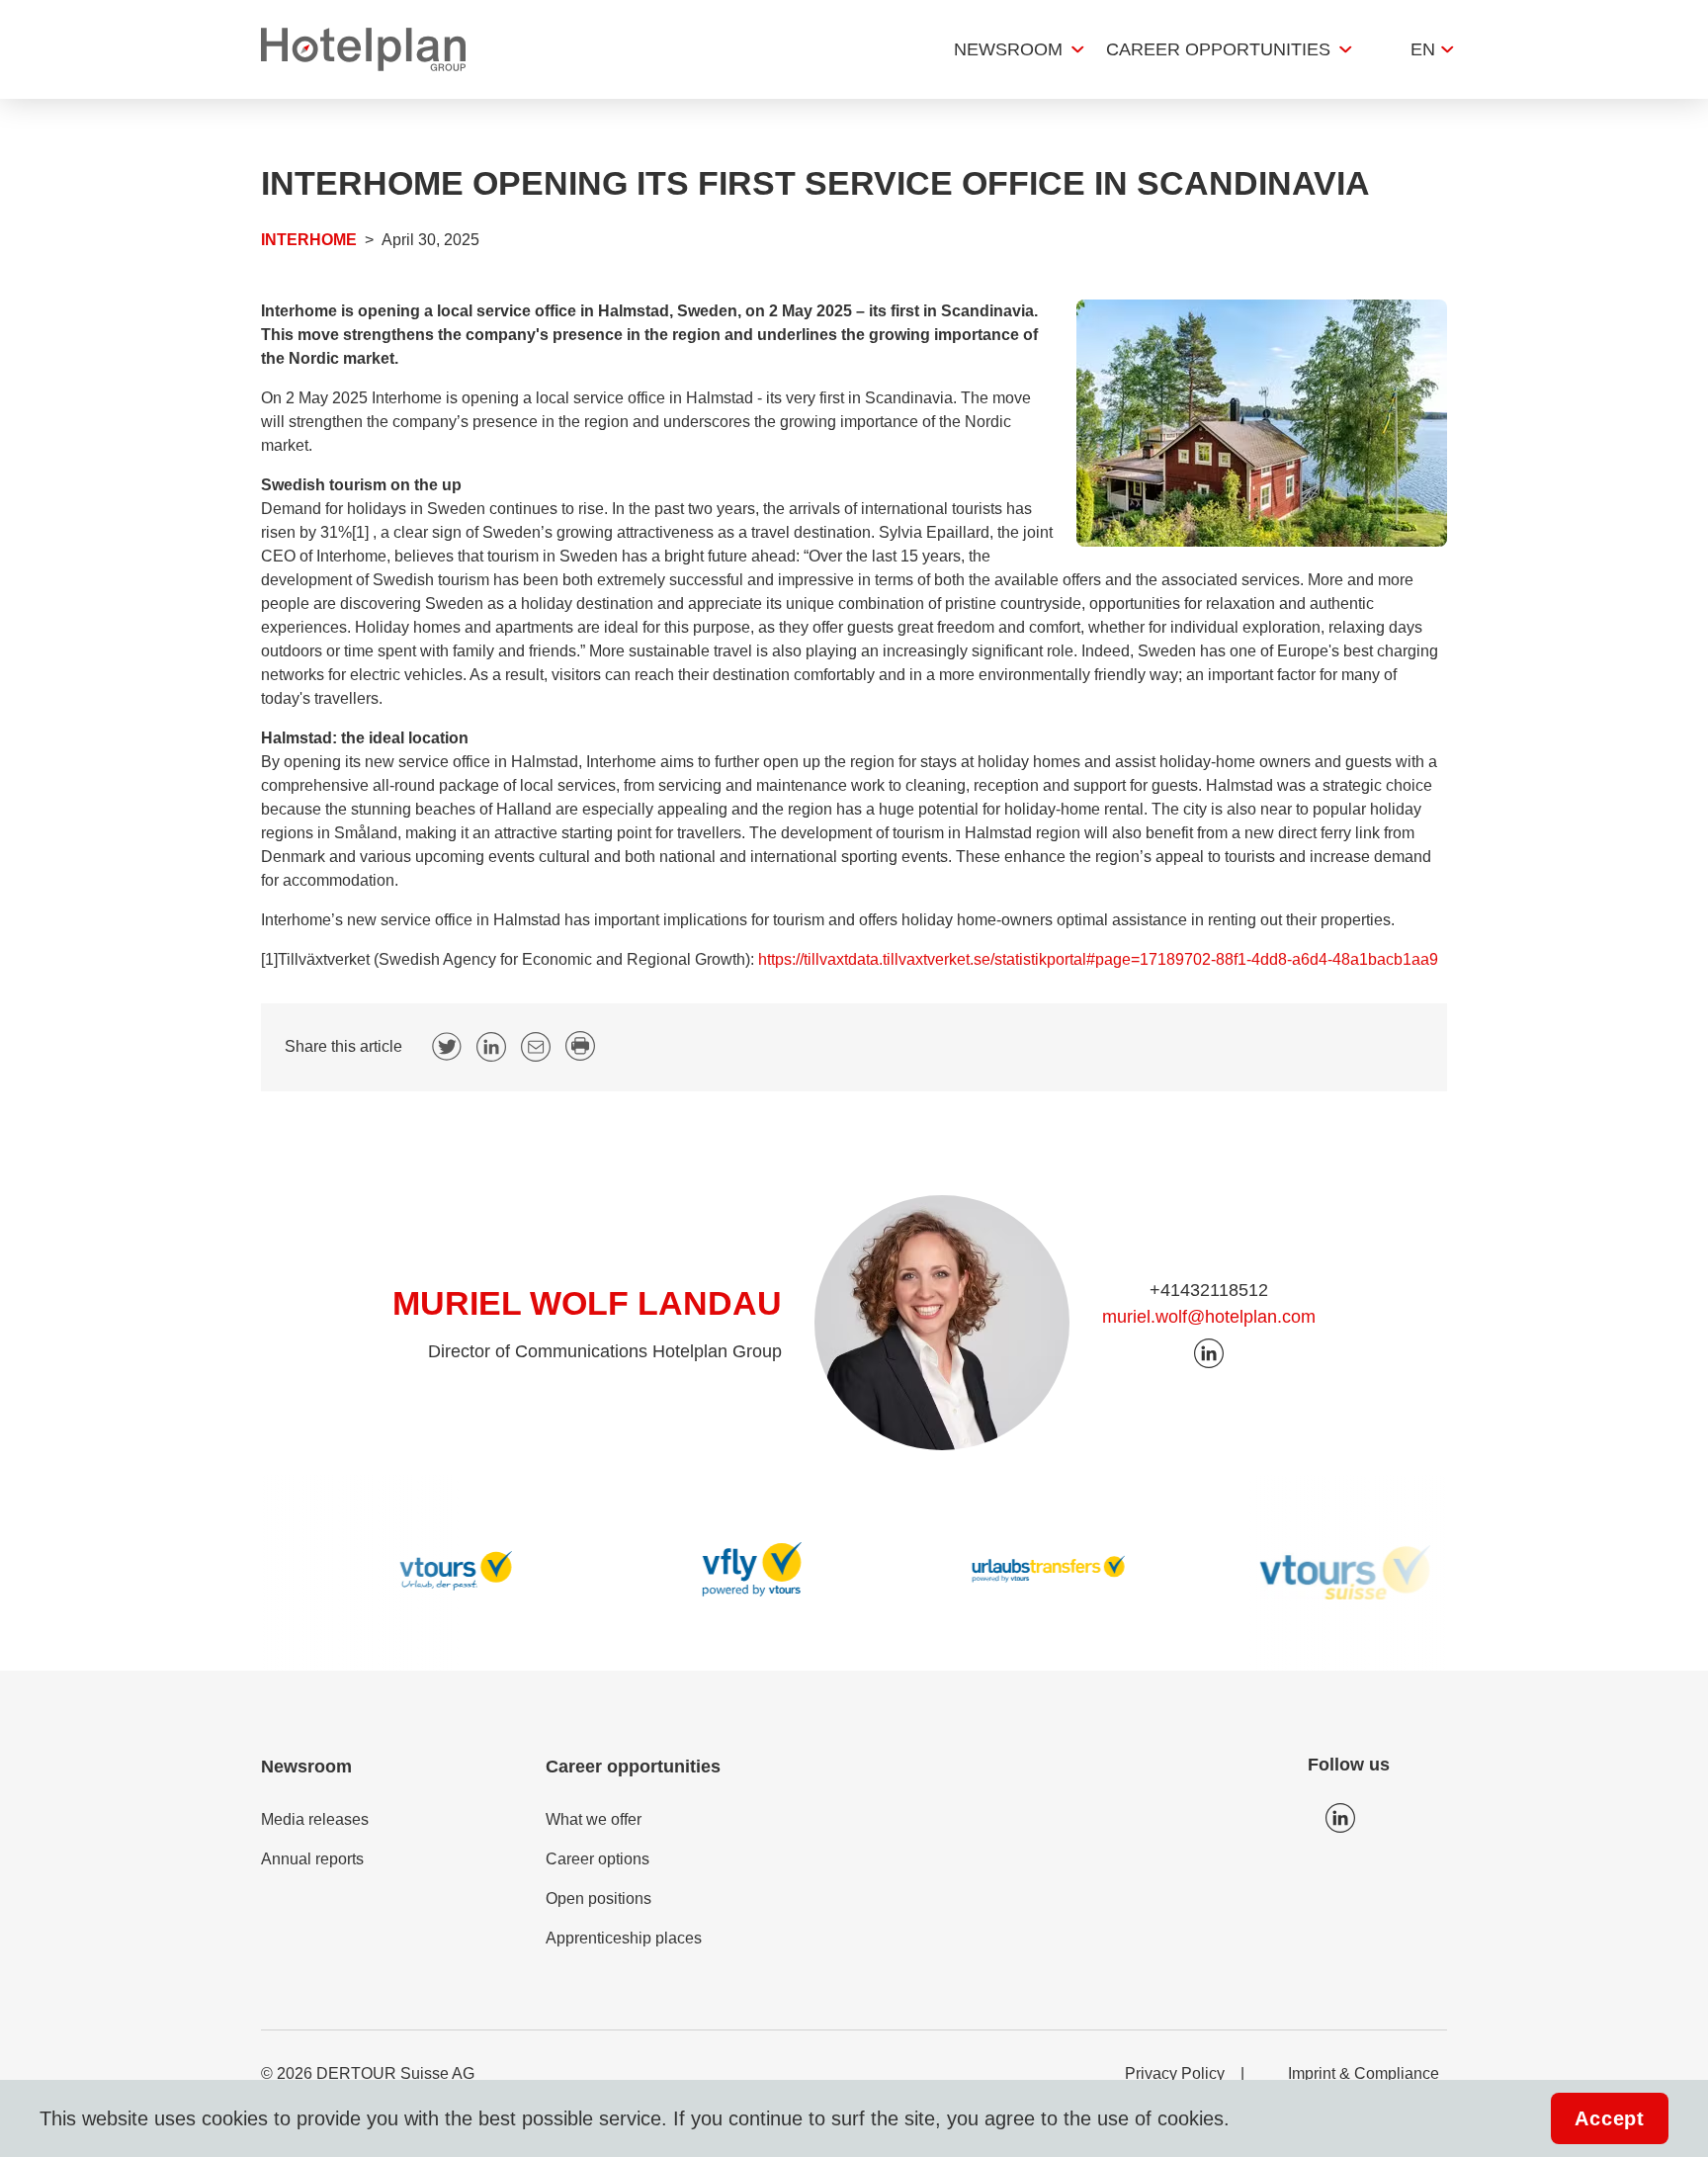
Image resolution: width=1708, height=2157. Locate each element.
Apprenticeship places (624, 1938)
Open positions (598, 1898)
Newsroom (1008, 49)
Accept (1610, 2118)
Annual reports (312, 1859)
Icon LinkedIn (1340, 1818)
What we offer (594, 1819)
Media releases (315, 1819)
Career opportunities (1218, 49)
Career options (598, 1859)
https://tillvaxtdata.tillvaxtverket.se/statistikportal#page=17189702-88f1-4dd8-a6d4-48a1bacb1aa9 (1098, 959)
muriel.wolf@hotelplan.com (1209, 1317)
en (1423, 49)
